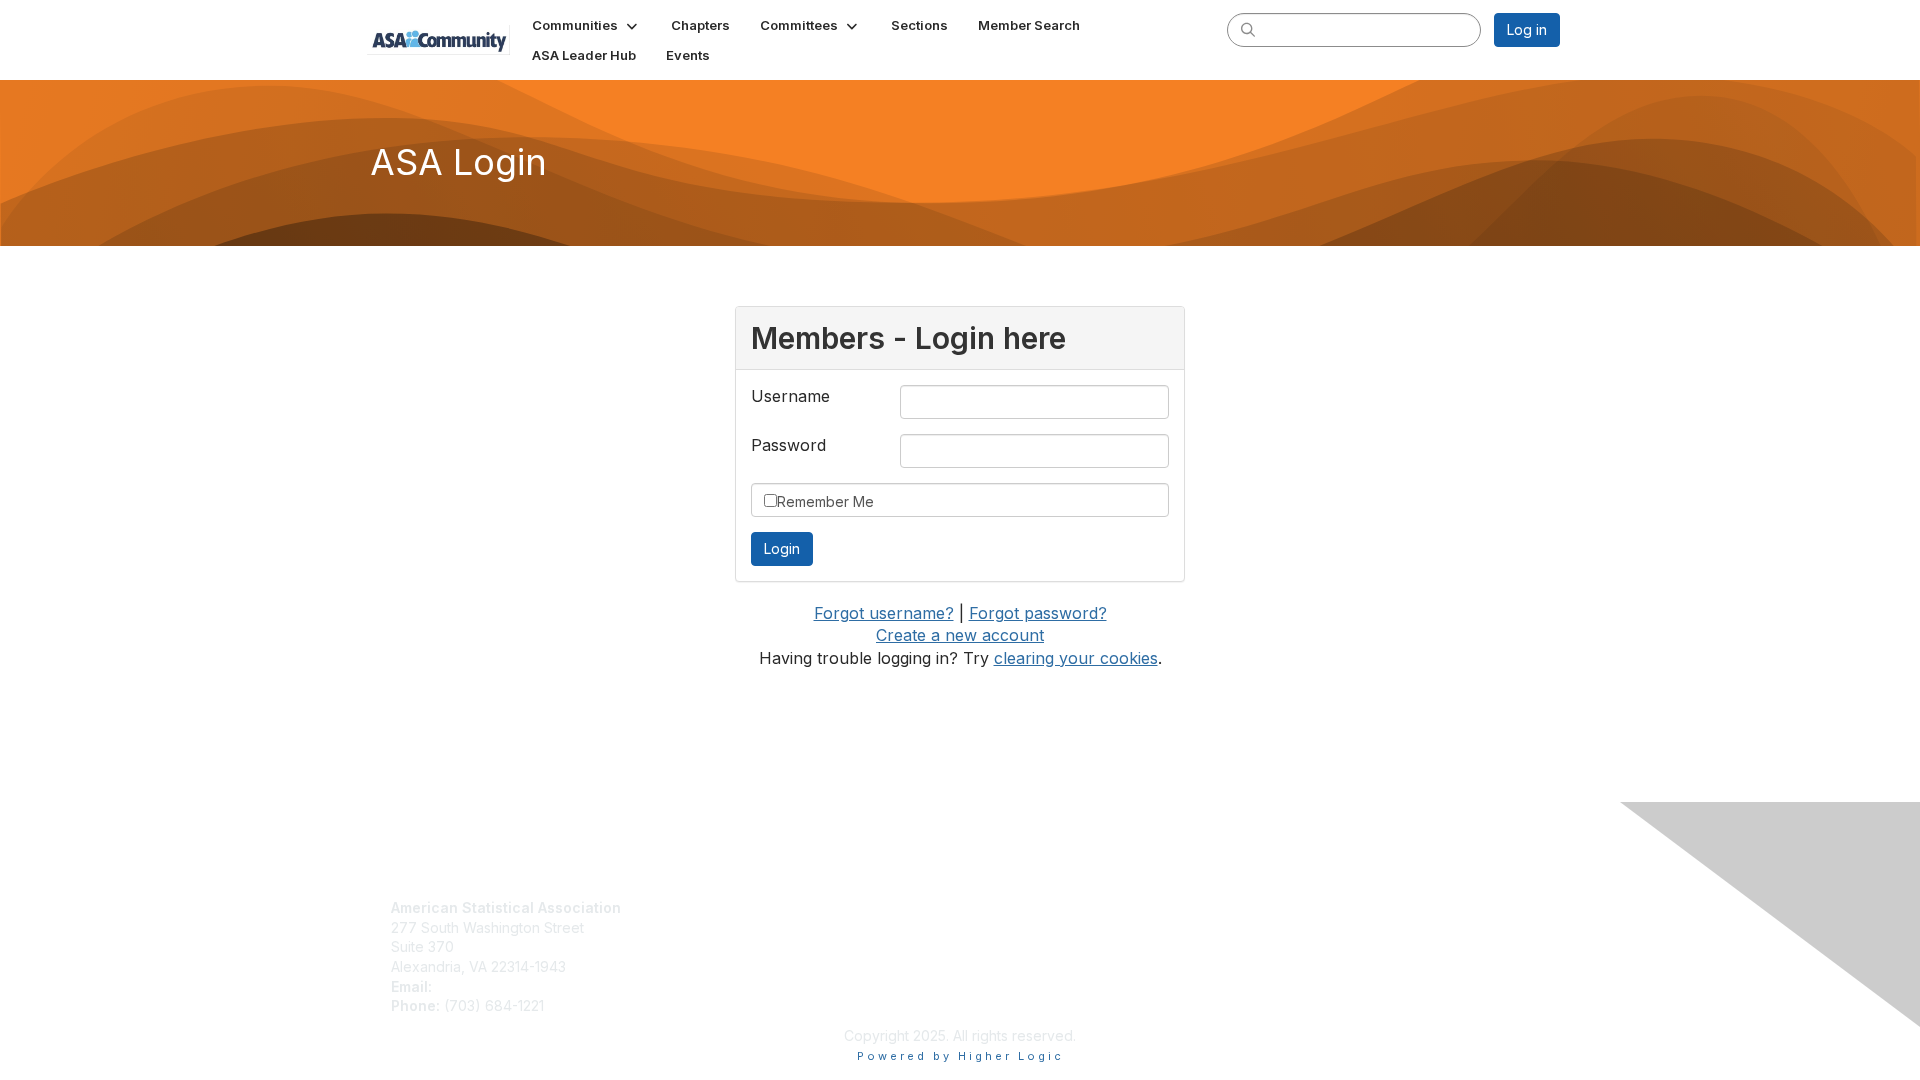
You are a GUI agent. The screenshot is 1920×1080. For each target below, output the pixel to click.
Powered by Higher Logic (960, 1056)
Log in (1527, 29)
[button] (586, 25)
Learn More (718, 946)
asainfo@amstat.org (501, 986)
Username (790, 396)
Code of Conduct (1025, 927)
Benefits (707, 927)
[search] (1248, 29)
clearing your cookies (1076, 658)
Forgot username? (884, 613)
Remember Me (825, 501)
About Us (998, 907)
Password (788, 445)
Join (694, 907)
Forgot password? (1038, 613)
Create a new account (960, 635)
